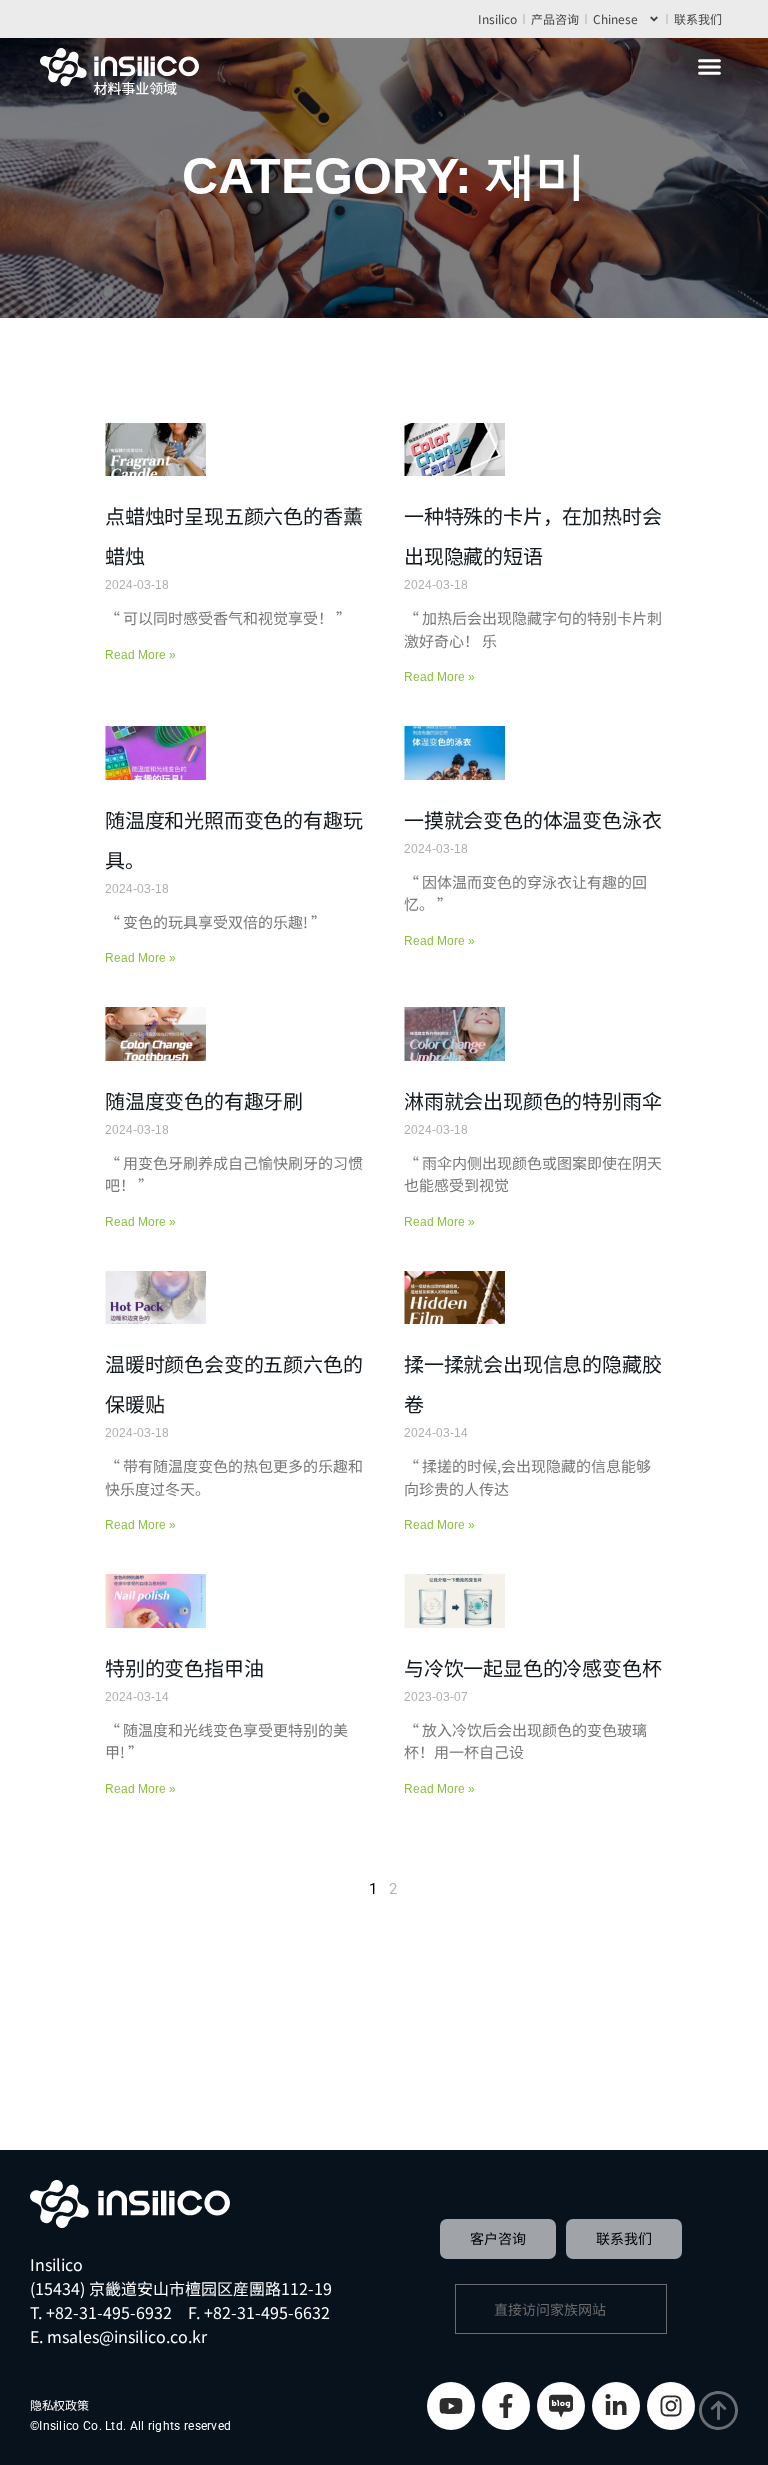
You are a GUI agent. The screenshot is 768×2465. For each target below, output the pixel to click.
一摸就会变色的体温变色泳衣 (532, 819)
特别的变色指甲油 (184, 1667)
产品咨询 (555, 18)
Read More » (140, 655)
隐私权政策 (59, 2404)
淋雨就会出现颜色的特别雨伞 (532, 1100)
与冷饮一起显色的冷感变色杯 (532, 1667)
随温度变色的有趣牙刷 (204, 1100)
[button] (710, 67)
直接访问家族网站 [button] (550, 2309)
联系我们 (698, 18)
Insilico (497, 18)
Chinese (615, 18)
